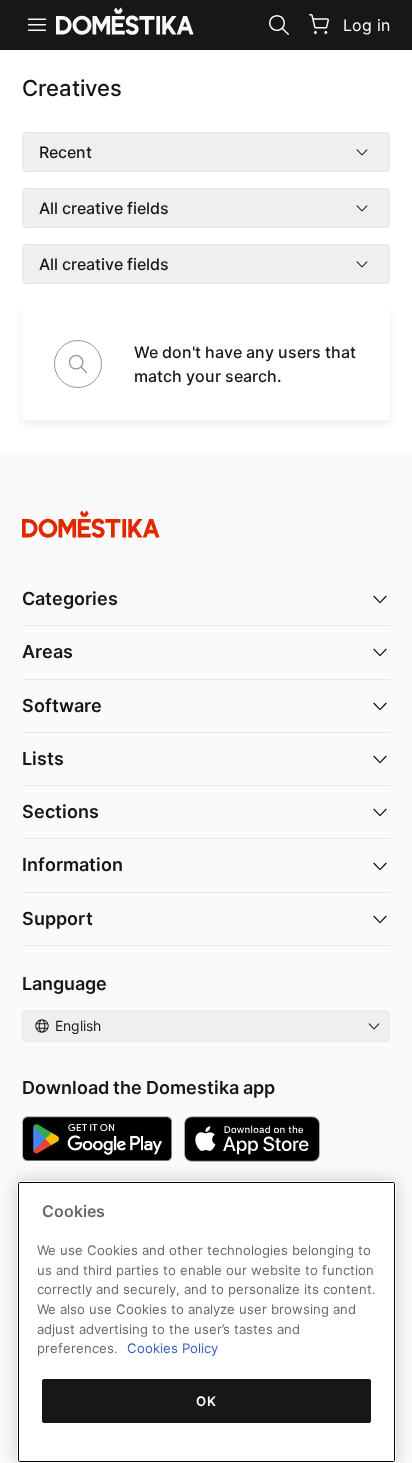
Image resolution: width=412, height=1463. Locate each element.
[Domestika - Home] (206, 524)
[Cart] (319, 24)
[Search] (279, 25)
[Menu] (37, 25)
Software (62, 705)
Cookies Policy (172, 1348)
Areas (47, 651)
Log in (366, 25)
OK (206, 1401)
